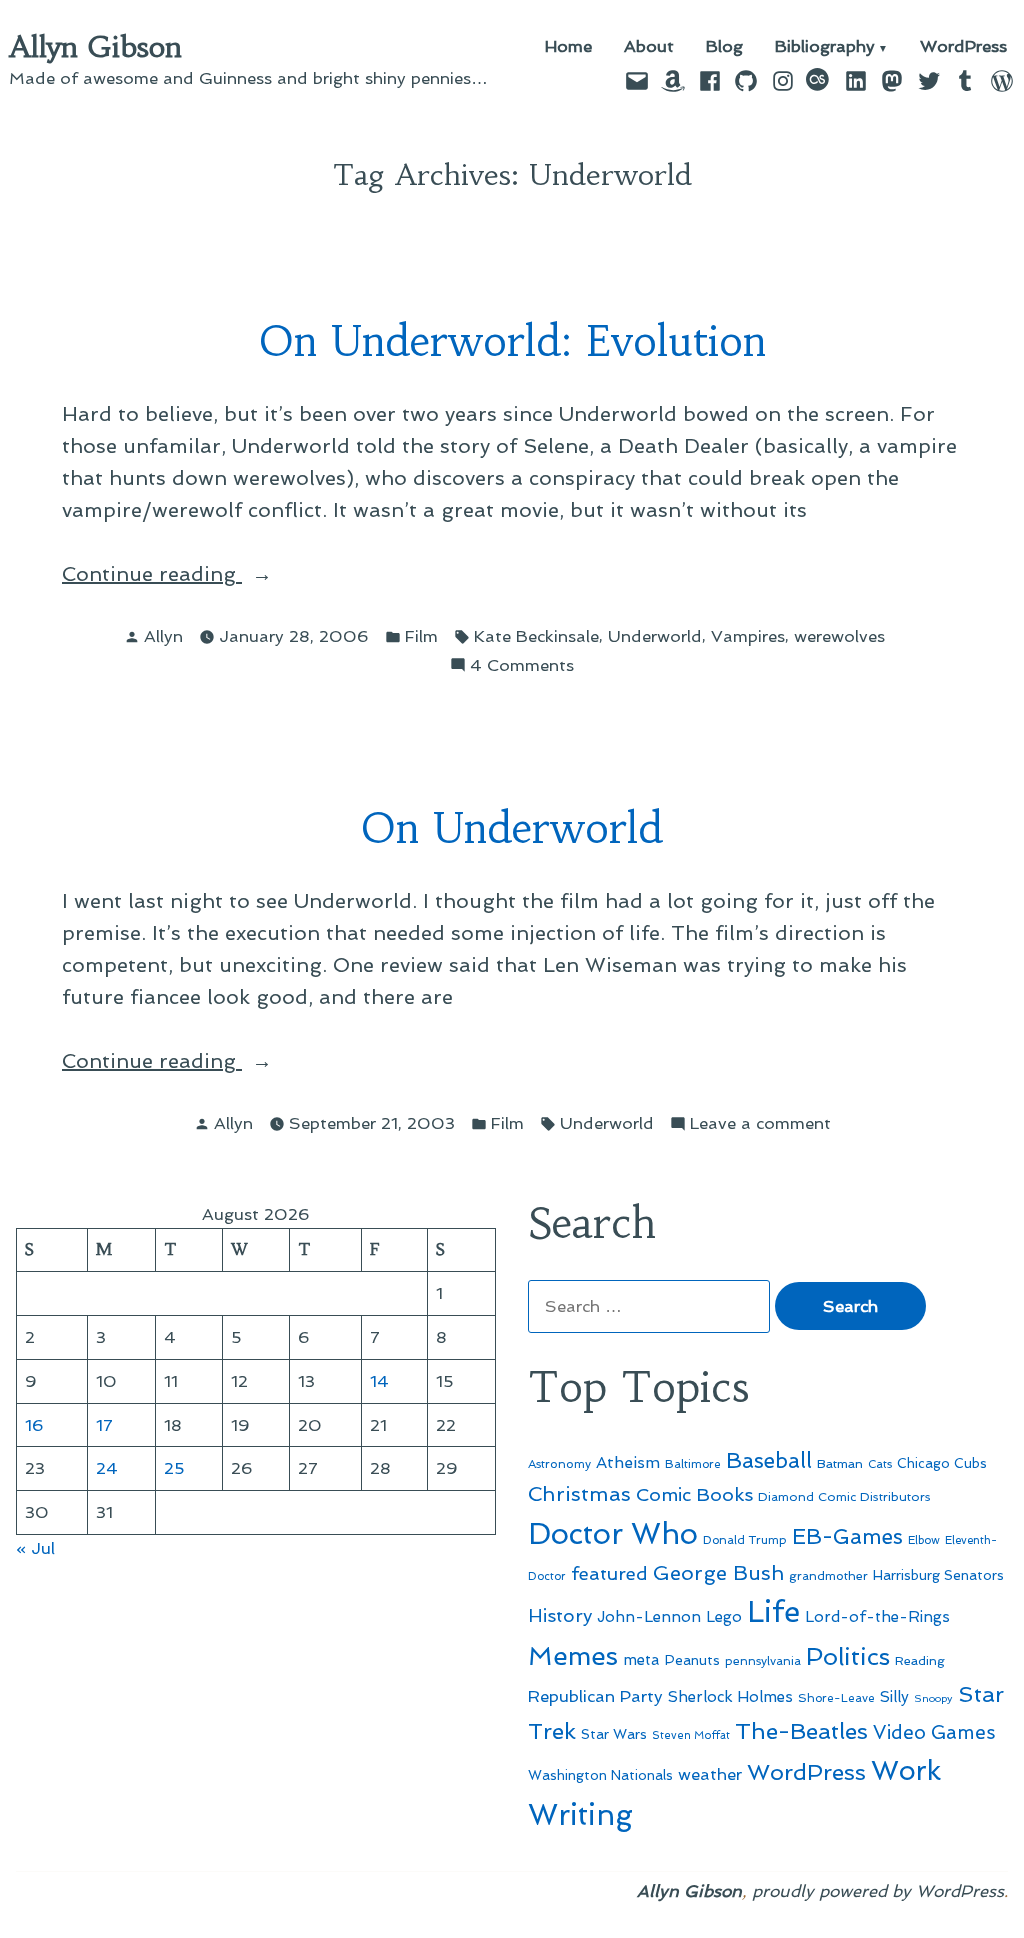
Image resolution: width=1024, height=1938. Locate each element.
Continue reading (213, 575)
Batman (840, 1463)
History (560, 1615)
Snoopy (933, 1698)
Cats (880, 1464)
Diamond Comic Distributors (844, 1496)
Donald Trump (745, 1540)
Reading (920, 1660)
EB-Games (847, 1536)
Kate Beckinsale (536, 636)
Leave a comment (760, 1124)
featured (609, 1573)
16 (34, 1425)
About (649, 47)
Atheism (628, 1462)
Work (906, 1770)
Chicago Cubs (942, 1463)
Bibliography (825, 47)
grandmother (828, 1576)
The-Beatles (801, 1731)
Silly (894, 1697)
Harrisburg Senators (938, 1575)
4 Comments (522, 666)
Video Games (934, 1732)
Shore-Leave (836, 1698)
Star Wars (614, 1734)
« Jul (35, 1548)
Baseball (769, 1460)
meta (641, 1660)
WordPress (963, 47)
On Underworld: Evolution (512, 341)
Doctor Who (613, 1534)
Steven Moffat (691, 1735)
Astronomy (559, 1464)
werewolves (839, 636)
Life (773, 1612)
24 (107, 1468)
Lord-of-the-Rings (877, 1617)
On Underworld (512, 828)
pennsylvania (763, 1661)
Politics (848, 1656)
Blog (724, 47)
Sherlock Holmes (730, 1697)
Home (568, 47)
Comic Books (694, 1494)
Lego (724, 1617)
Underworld (655, 636)
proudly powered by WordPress (878, 1891)
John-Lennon (649, 1617)
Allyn (163, 636)
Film (421, 636)
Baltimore (693, 1464)
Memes (573, 1656)
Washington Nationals (600, 1775)
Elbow (924, 1540)
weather (710, 1774)
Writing (580, 1815)
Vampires (748, 636)
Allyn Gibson (95, 47)
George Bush (718, 1573)
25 (174, 1468)
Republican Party (595, 1696)
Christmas (579, 1494)
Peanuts (692, 1660)
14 (379, 1381)
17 (104, 1425)
